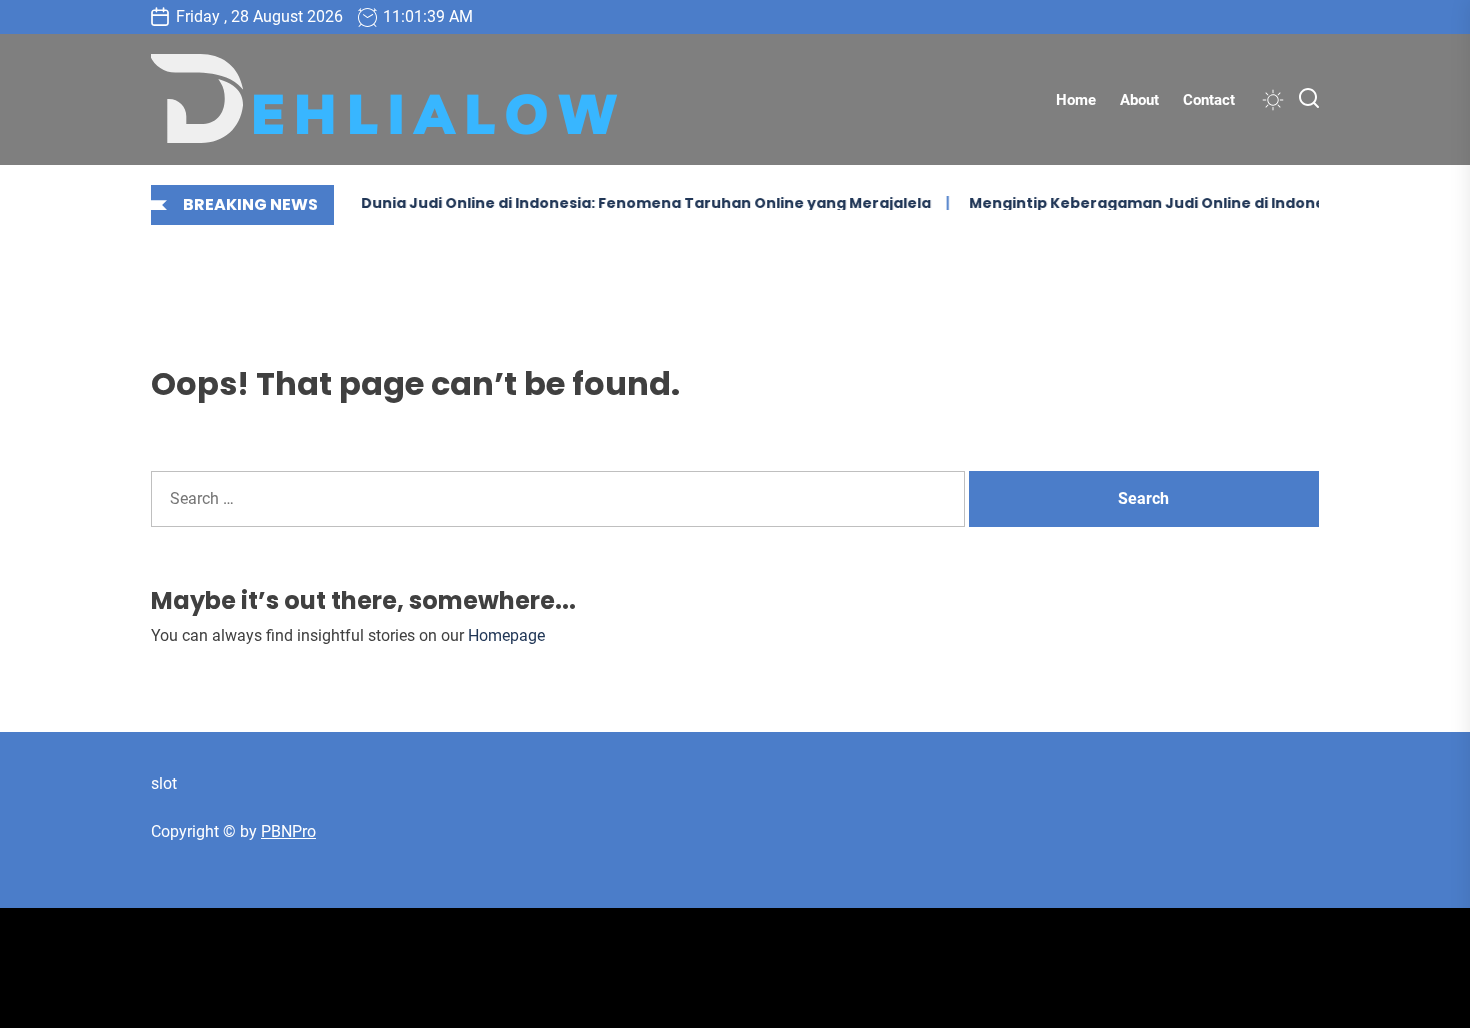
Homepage (506, 635)
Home (1076, 100)
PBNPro (288, 831)
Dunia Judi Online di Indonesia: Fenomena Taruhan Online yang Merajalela (635, 203)
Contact (1209, 100)
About (1139, 100)
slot (164, 783)
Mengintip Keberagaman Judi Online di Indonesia (1147, 203)
